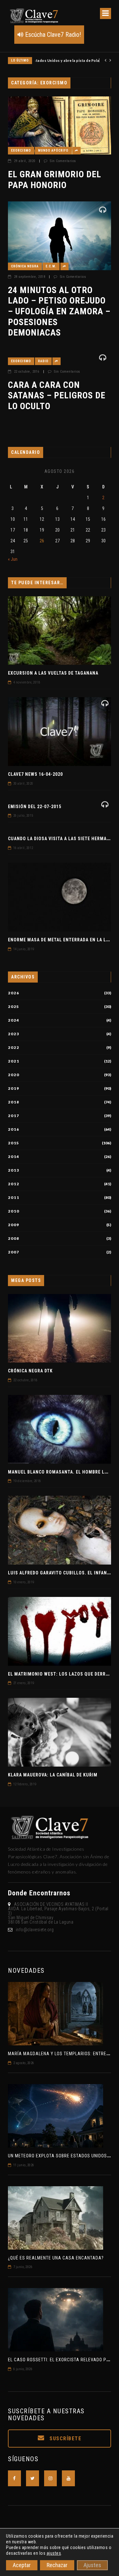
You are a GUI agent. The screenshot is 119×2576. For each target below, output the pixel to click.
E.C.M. (51, 266)
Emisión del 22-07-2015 (35, 807)
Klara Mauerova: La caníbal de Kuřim (53, 1775)
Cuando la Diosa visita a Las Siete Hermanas (62, 839)
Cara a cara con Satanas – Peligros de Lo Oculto (57, 396)
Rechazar (57, 2565)
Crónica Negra (25, 266)
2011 (14, 1198)
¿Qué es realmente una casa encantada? (56, 2258)
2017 (14, 1116)
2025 (14, 1007)
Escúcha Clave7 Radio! (52, 35)
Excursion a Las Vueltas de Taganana (53, 673)
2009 (14, 1225)
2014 (14, 1157)
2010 (14, 1211)
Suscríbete (65, 2439)
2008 (14, 1239)
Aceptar (22, 2565)
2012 (14, 1184)
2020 (14, 1075)
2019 (14, 1089)
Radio (43, 361)
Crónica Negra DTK (30, 1371)
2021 (14, 1061)
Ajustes (92, 2565)
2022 (14, 1048)
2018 (14, 1102)
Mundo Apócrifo (53, 150)
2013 (14, 1170)
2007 (14, 1252)
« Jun (13, 559)
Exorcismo (21, 150)
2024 (14, 1020)
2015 (14, 1143)
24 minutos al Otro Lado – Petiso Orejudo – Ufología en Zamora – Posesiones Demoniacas (59, 311)
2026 (14, 993)
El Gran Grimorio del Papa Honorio (55, 180)
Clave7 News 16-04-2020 (35, 774)
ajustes (54, 2553)
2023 (14, 1034)
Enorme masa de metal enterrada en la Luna (62, 940)
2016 (14, 1129)
